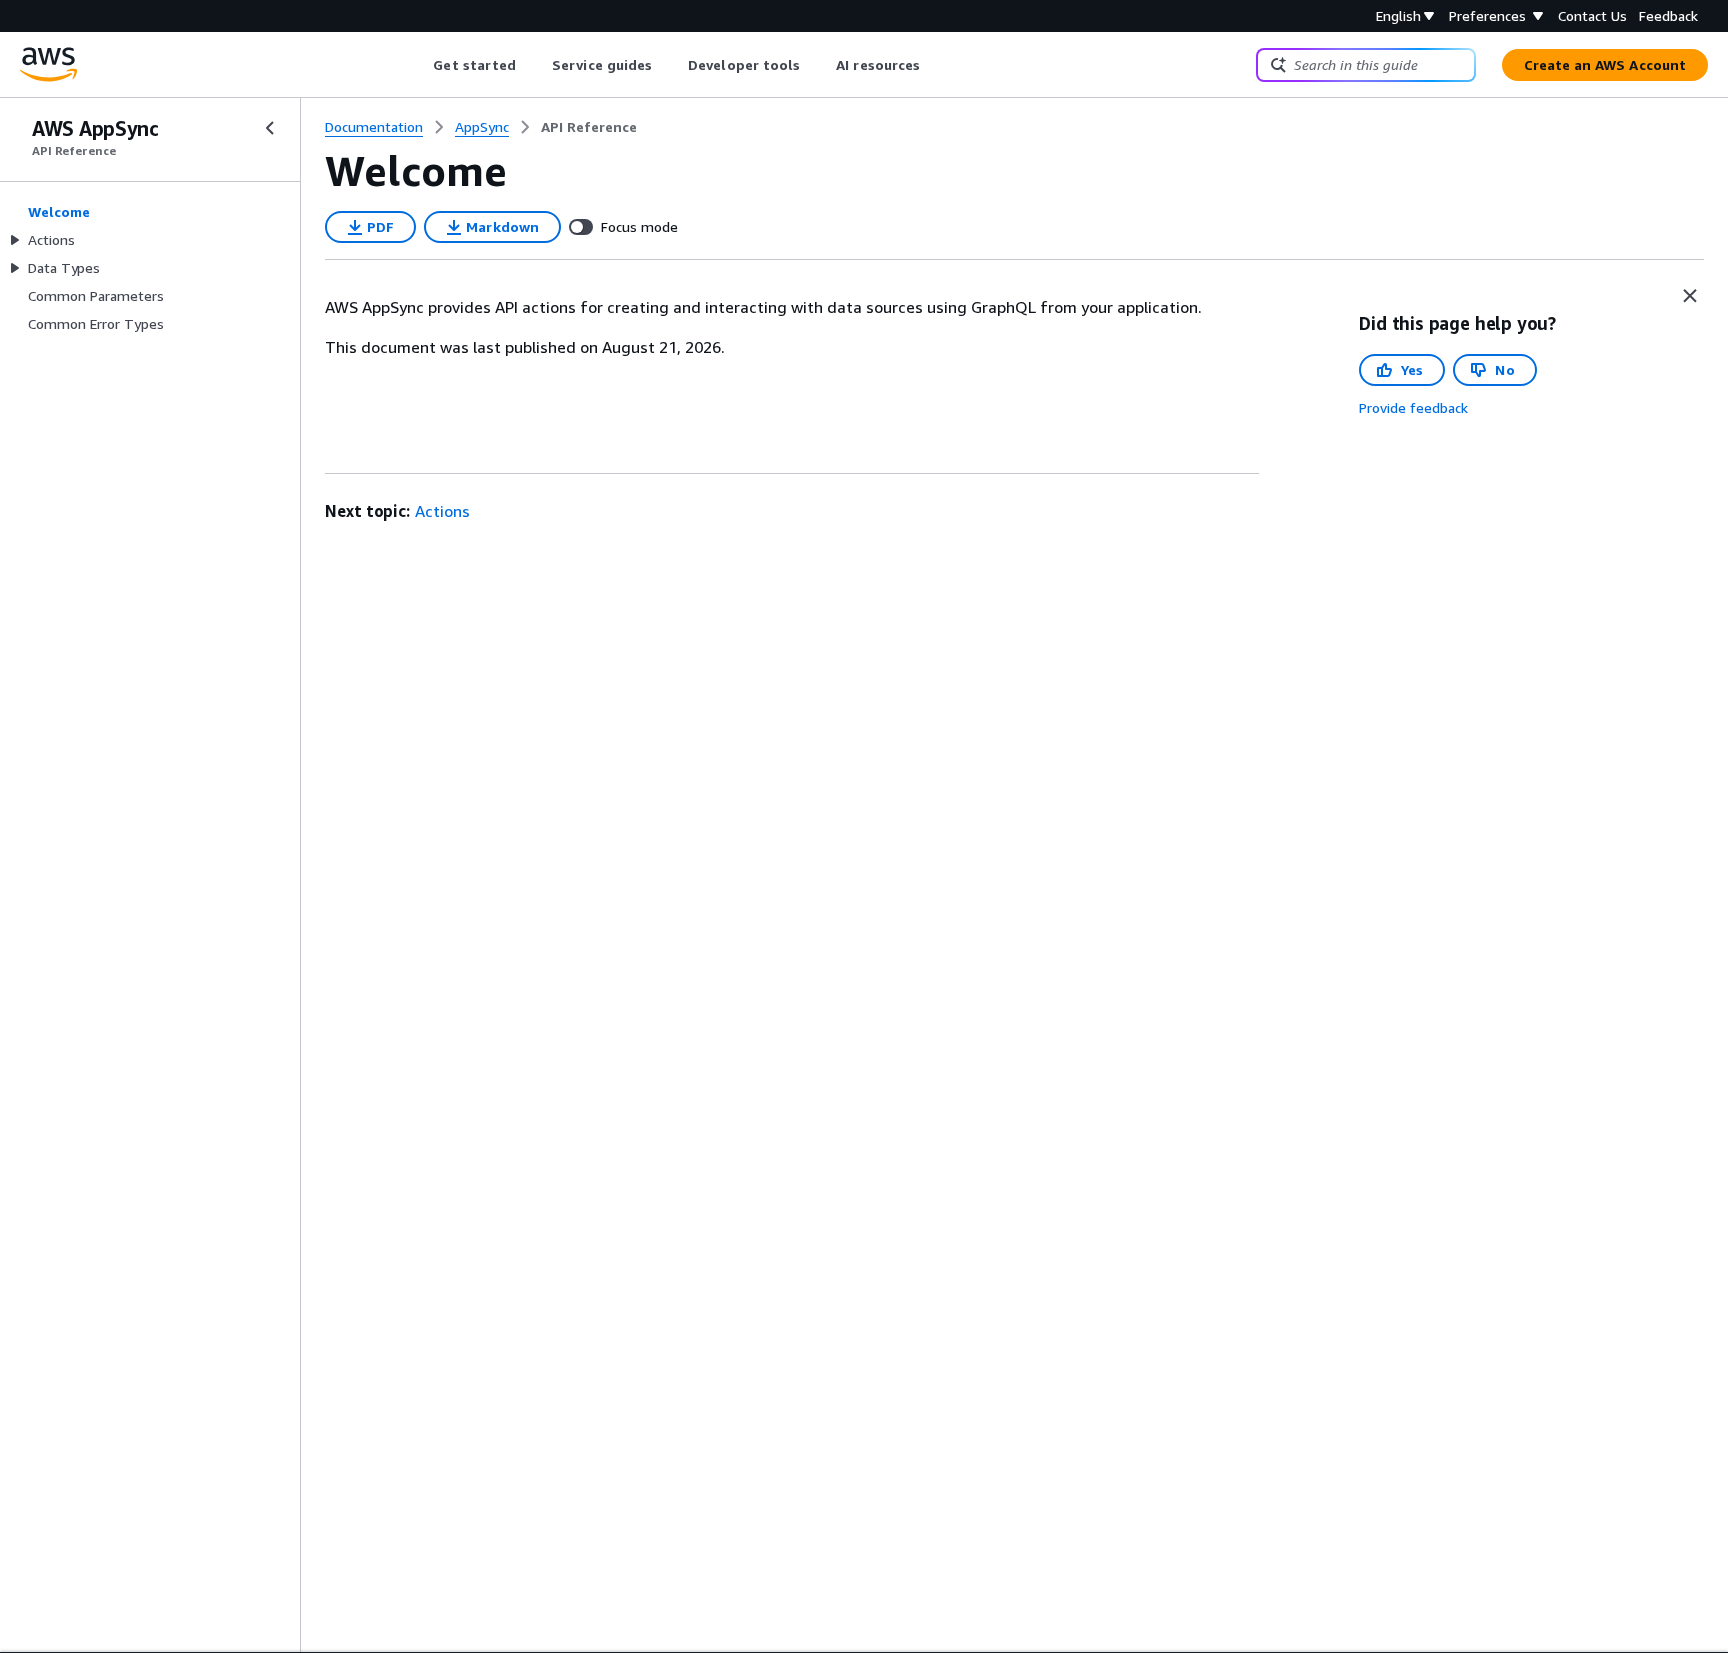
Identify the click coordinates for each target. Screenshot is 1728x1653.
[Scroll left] (418, 65)
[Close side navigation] (270, 128)
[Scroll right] (935, 65)
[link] (589, 127)
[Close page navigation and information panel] (1690, 296)
